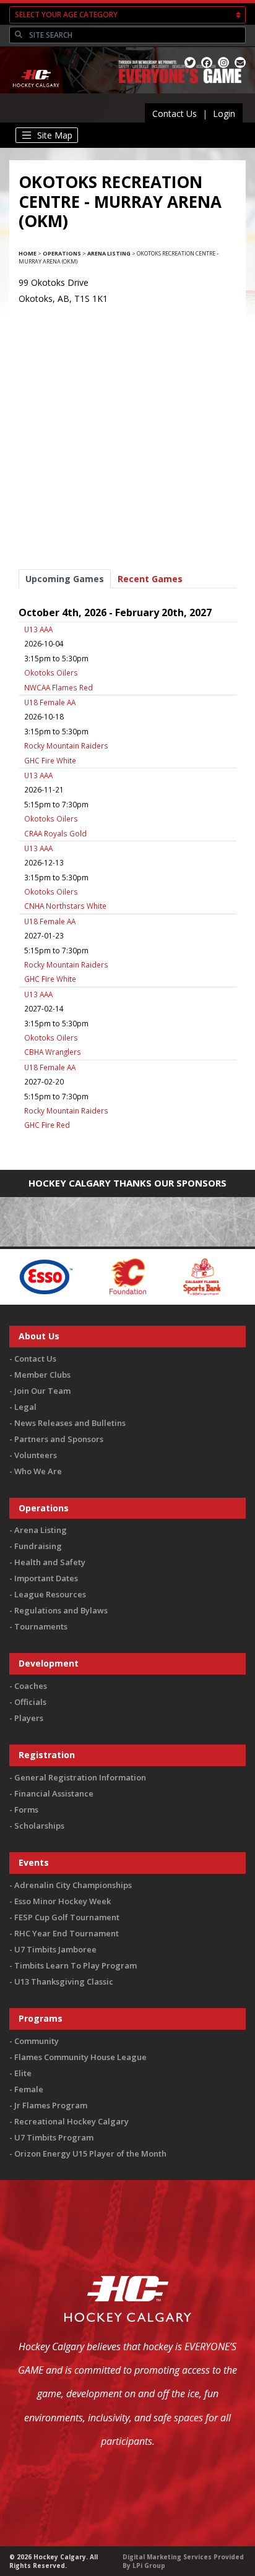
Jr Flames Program (51, 2105)
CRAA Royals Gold (55, 833)
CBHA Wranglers (53, 1052)
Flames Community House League (80, 2057)
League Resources (50, 1594)
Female (29, 2089)
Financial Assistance (54, 1793)
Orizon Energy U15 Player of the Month (90, 2153)
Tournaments (41, 1626)
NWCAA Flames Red (58, 687)
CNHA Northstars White (65, 906)
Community (37, 2041)
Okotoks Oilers (51, 672)
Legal (25, 1407)
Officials (30, 1702)
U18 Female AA (50, 702)
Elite (23, 2073)
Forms (26, 1810)
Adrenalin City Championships (73, 1885)
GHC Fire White (50, 760)
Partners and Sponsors (59, 1439)
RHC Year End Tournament (67, 1933)
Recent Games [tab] (150, 579)
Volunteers (36, 1455)
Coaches (31, 1686)
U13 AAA (38, 629)
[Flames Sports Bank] (167, 1276)
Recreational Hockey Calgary (71, 2121)
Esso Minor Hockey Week (63, 1901)
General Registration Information (80, 1777)
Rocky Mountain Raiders (66, 745)
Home (28, 253)
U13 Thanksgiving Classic (64, 1981)
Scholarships (39, 1826)
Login (224, 114)
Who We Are (38, 1471)
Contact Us (175, 114)
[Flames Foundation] (93, 1276)
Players (29, 1718)
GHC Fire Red (47, 1125)
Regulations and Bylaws (61, 1610)
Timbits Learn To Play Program (76, 1965)
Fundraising (38, 1546)
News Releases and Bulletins (70, 1423)
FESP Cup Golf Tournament (67, 1917)
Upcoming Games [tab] (65, 579)
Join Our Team (42, 1391)
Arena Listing (109, 253)
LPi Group (149, 2565)
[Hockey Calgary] (37, 95)
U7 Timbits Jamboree (55, 1949)
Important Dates (46, 1578)
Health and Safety (50, 1562)
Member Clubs (42, 1375)
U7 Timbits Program (54, 2137)
